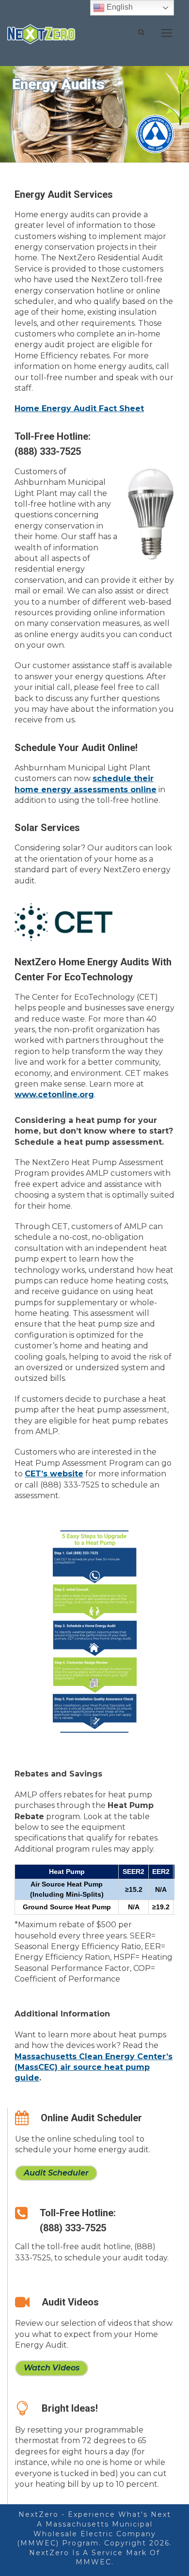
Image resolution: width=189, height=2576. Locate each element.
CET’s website (54, 1474)
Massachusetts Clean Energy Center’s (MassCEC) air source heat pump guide (94, 2067)
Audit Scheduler (56, 2173)
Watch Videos (52, 2368)
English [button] (119, 7)
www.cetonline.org (54, 1095)
